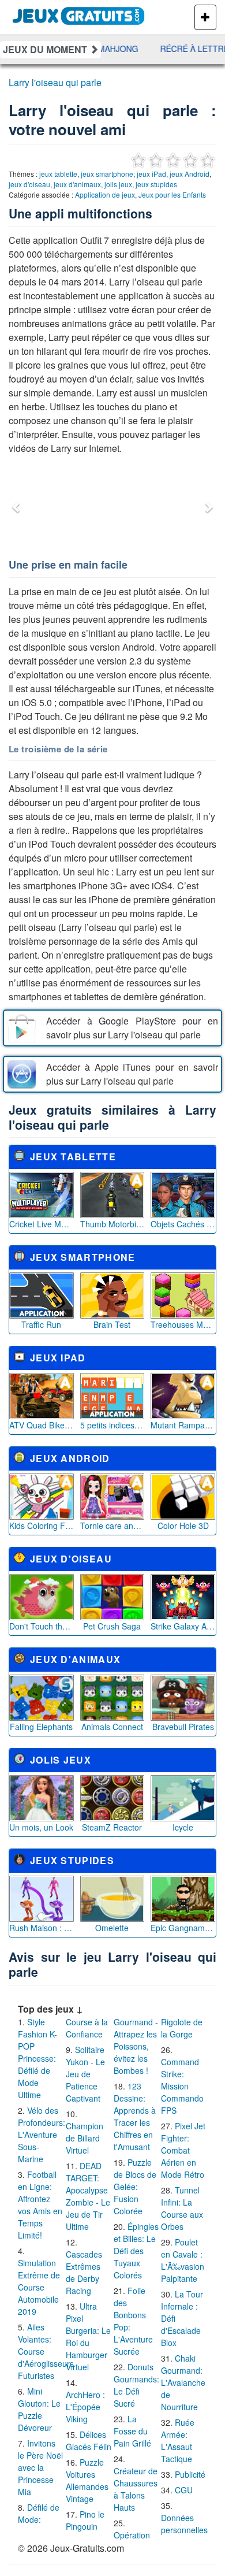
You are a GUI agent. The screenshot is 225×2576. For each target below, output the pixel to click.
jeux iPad (151, 174)
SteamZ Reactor (112, 1827)
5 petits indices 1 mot (112, 1425)
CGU (184, 2490)
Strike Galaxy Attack (183, 1626)
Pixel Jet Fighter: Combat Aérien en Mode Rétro (183, 2150)
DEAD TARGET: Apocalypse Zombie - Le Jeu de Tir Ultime (88, 2196)
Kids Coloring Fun (42, 1525)
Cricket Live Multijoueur (42, 1224)
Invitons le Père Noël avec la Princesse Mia (40, 2467)
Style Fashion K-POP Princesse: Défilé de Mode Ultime (37, 2058)
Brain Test (112, 1324)
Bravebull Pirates (183, 1727)
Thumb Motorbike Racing (112, 1224)
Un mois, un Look (41, 1827)
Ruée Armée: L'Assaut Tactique (178, 2440)
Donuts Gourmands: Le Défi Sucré (136, 2385)
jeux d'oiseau (29, 184)
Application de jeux (105, 194)
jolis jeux (118, 184)
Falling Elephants (41, 1727)
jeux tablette (58, 174)
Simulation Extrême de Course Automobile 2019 (39, 2287)
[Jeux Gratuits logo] (79, 14)
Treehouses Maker (183, 1324)
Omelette (112, 1928)
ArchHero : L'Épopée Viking (85, 2407)
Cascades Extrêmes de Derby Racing (84, 2272)
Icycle (183, 1827)
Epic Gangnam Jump (183, 1928)
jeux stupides (156, 184)
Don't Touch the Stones (42, 1626)
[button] (17, 507)
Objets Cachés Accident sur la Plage (183, 1224)
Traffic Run (41, 1324)
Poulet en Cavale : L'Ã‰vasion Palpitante (183, 2260)
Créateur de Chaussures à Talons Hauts (136, 2489)
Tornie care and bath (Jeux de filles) (112, 1525)
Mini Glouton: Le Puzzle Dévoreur (39, 2409)
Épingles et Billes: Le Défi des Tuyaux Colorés (136, 2251)
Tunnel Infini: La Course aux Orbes (182, 2208)
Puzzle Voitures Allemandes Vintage (87, 2480)
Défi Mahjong (101, 49)
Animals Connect (112, 1727)
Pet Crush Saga (112, 1626)
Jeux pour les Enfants (172, 194)
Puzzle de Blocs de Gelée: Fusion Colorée (135, 2187)
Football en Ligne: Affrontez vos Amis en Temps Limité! (40, 2205)
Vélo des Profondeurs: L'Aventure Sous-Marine (42, 2135)
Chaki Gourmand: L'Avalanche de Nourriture (183, 2382)
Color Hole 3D (183, 1525)
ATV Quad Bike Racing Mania (42, 1425)
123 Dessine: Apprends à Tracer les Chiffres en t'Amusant (135, 2116)
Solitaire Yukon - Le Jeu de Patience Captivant (85, 2074)
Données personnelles (184, 2524)
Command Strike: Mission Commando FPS (182, 2086)
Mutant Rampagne (183, 1425)
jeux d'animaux (77, 184)
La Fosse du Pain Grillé (132, 2431)
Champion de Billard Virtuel (85, 2138)
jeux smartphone (107, 174)
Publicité (190, 2474)
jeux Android (190, 174)
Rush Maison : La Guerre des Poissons (42, 1928)
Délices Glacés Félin (89, 2440)
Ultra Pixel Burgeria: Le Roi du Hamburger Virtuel (88, 2336)
